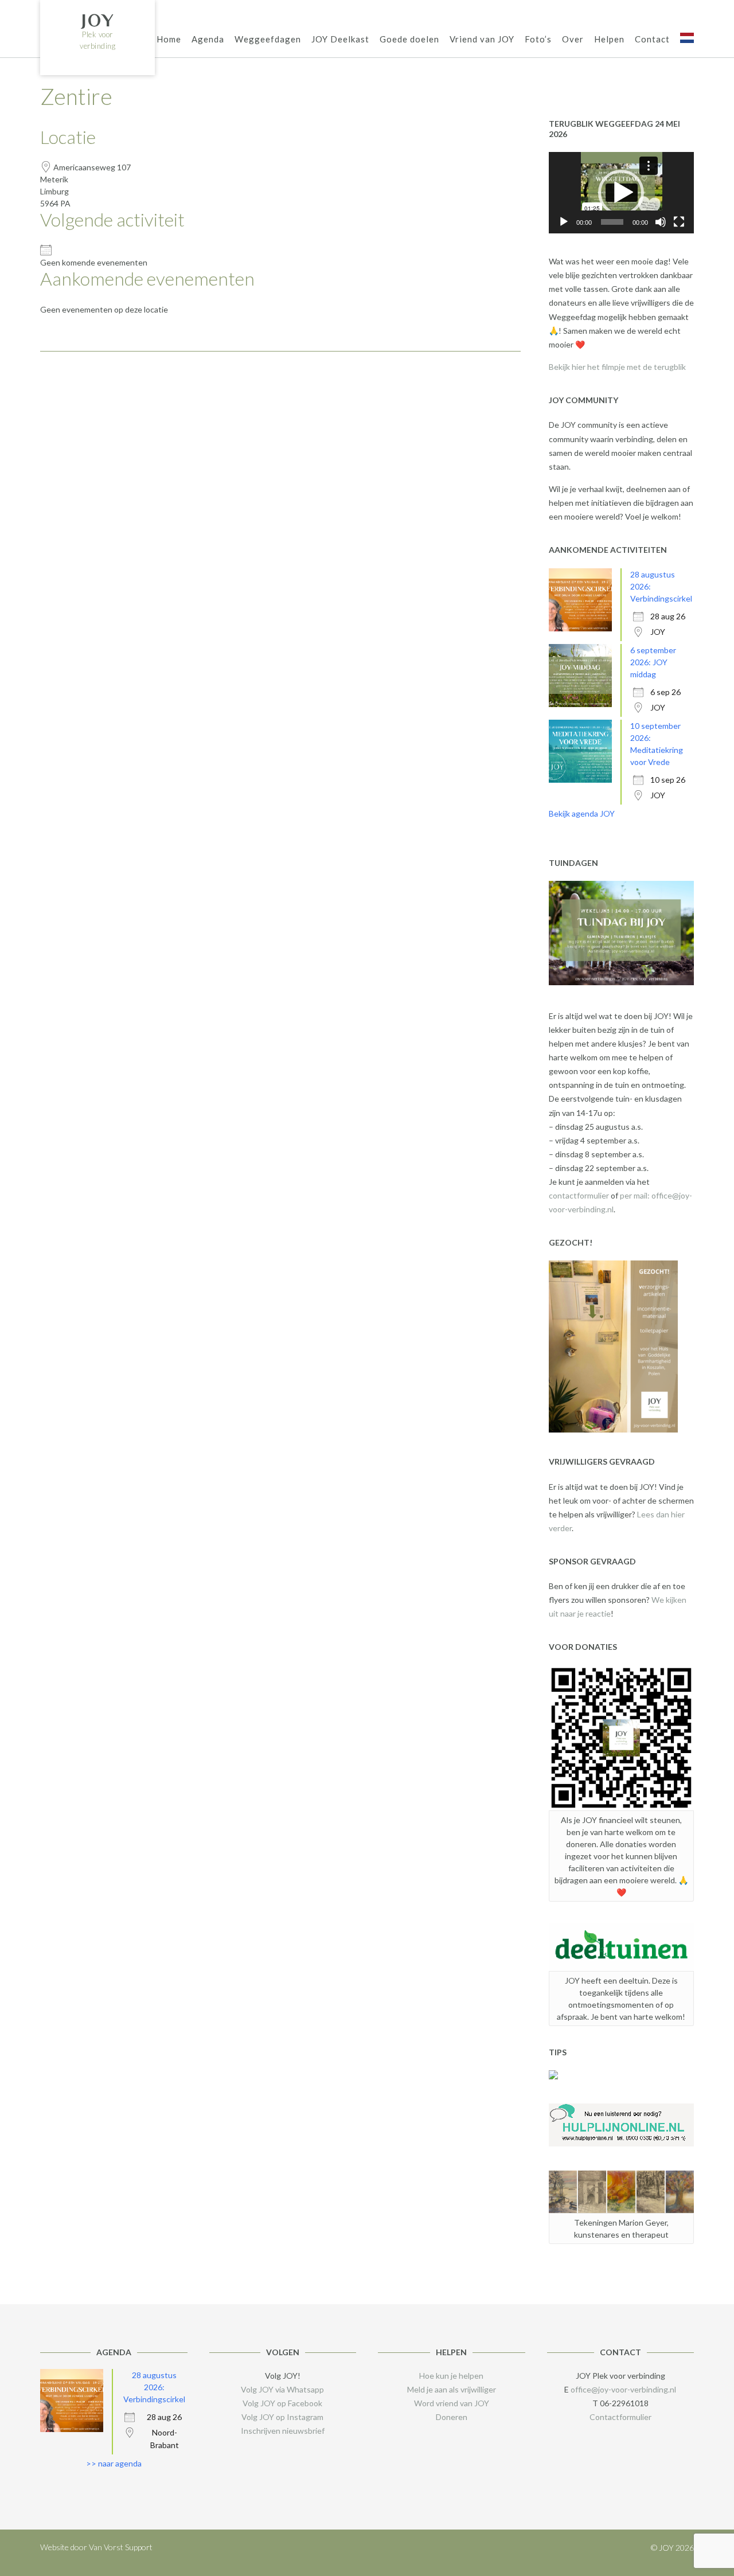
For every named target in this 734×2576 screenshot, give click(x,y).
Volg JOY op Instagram (282, 2417)
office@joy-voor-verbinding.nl (623, 2389)
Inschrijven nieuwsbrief (283, 2431)
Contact (652, 39)
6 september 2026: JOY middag (653, 662)
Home (169, 39)
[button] (621, 193)
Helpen (609, 39)
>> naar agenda (114, 2463)
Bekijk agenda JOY (582, 813)
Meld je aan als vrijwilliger (452, 2389)
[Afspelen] (564, 222)
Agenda (208, 39)
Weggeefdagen (268, 39)
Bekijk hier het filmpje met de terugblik (617, 367)
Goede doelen (409, 39)
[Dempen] (661, 222)
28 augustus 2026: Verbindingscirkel (154, 2387)
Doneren (452, 2417)
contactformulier (579, 1195)
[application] (621, 193)
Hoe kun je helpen (451, 2376)
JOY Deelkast (340, 39)
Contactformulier (620, 2417)
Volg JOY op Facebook (282, 2403)
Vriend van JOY (482, 39)
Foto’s (538, 39)
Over (573, 39)
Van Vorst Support (121, 2547)
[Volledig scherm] (679, 222)
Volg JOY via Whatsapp (282, 2389)
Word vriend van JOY (452, 2403)
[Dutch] (687, 40)
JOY (98, 20)
